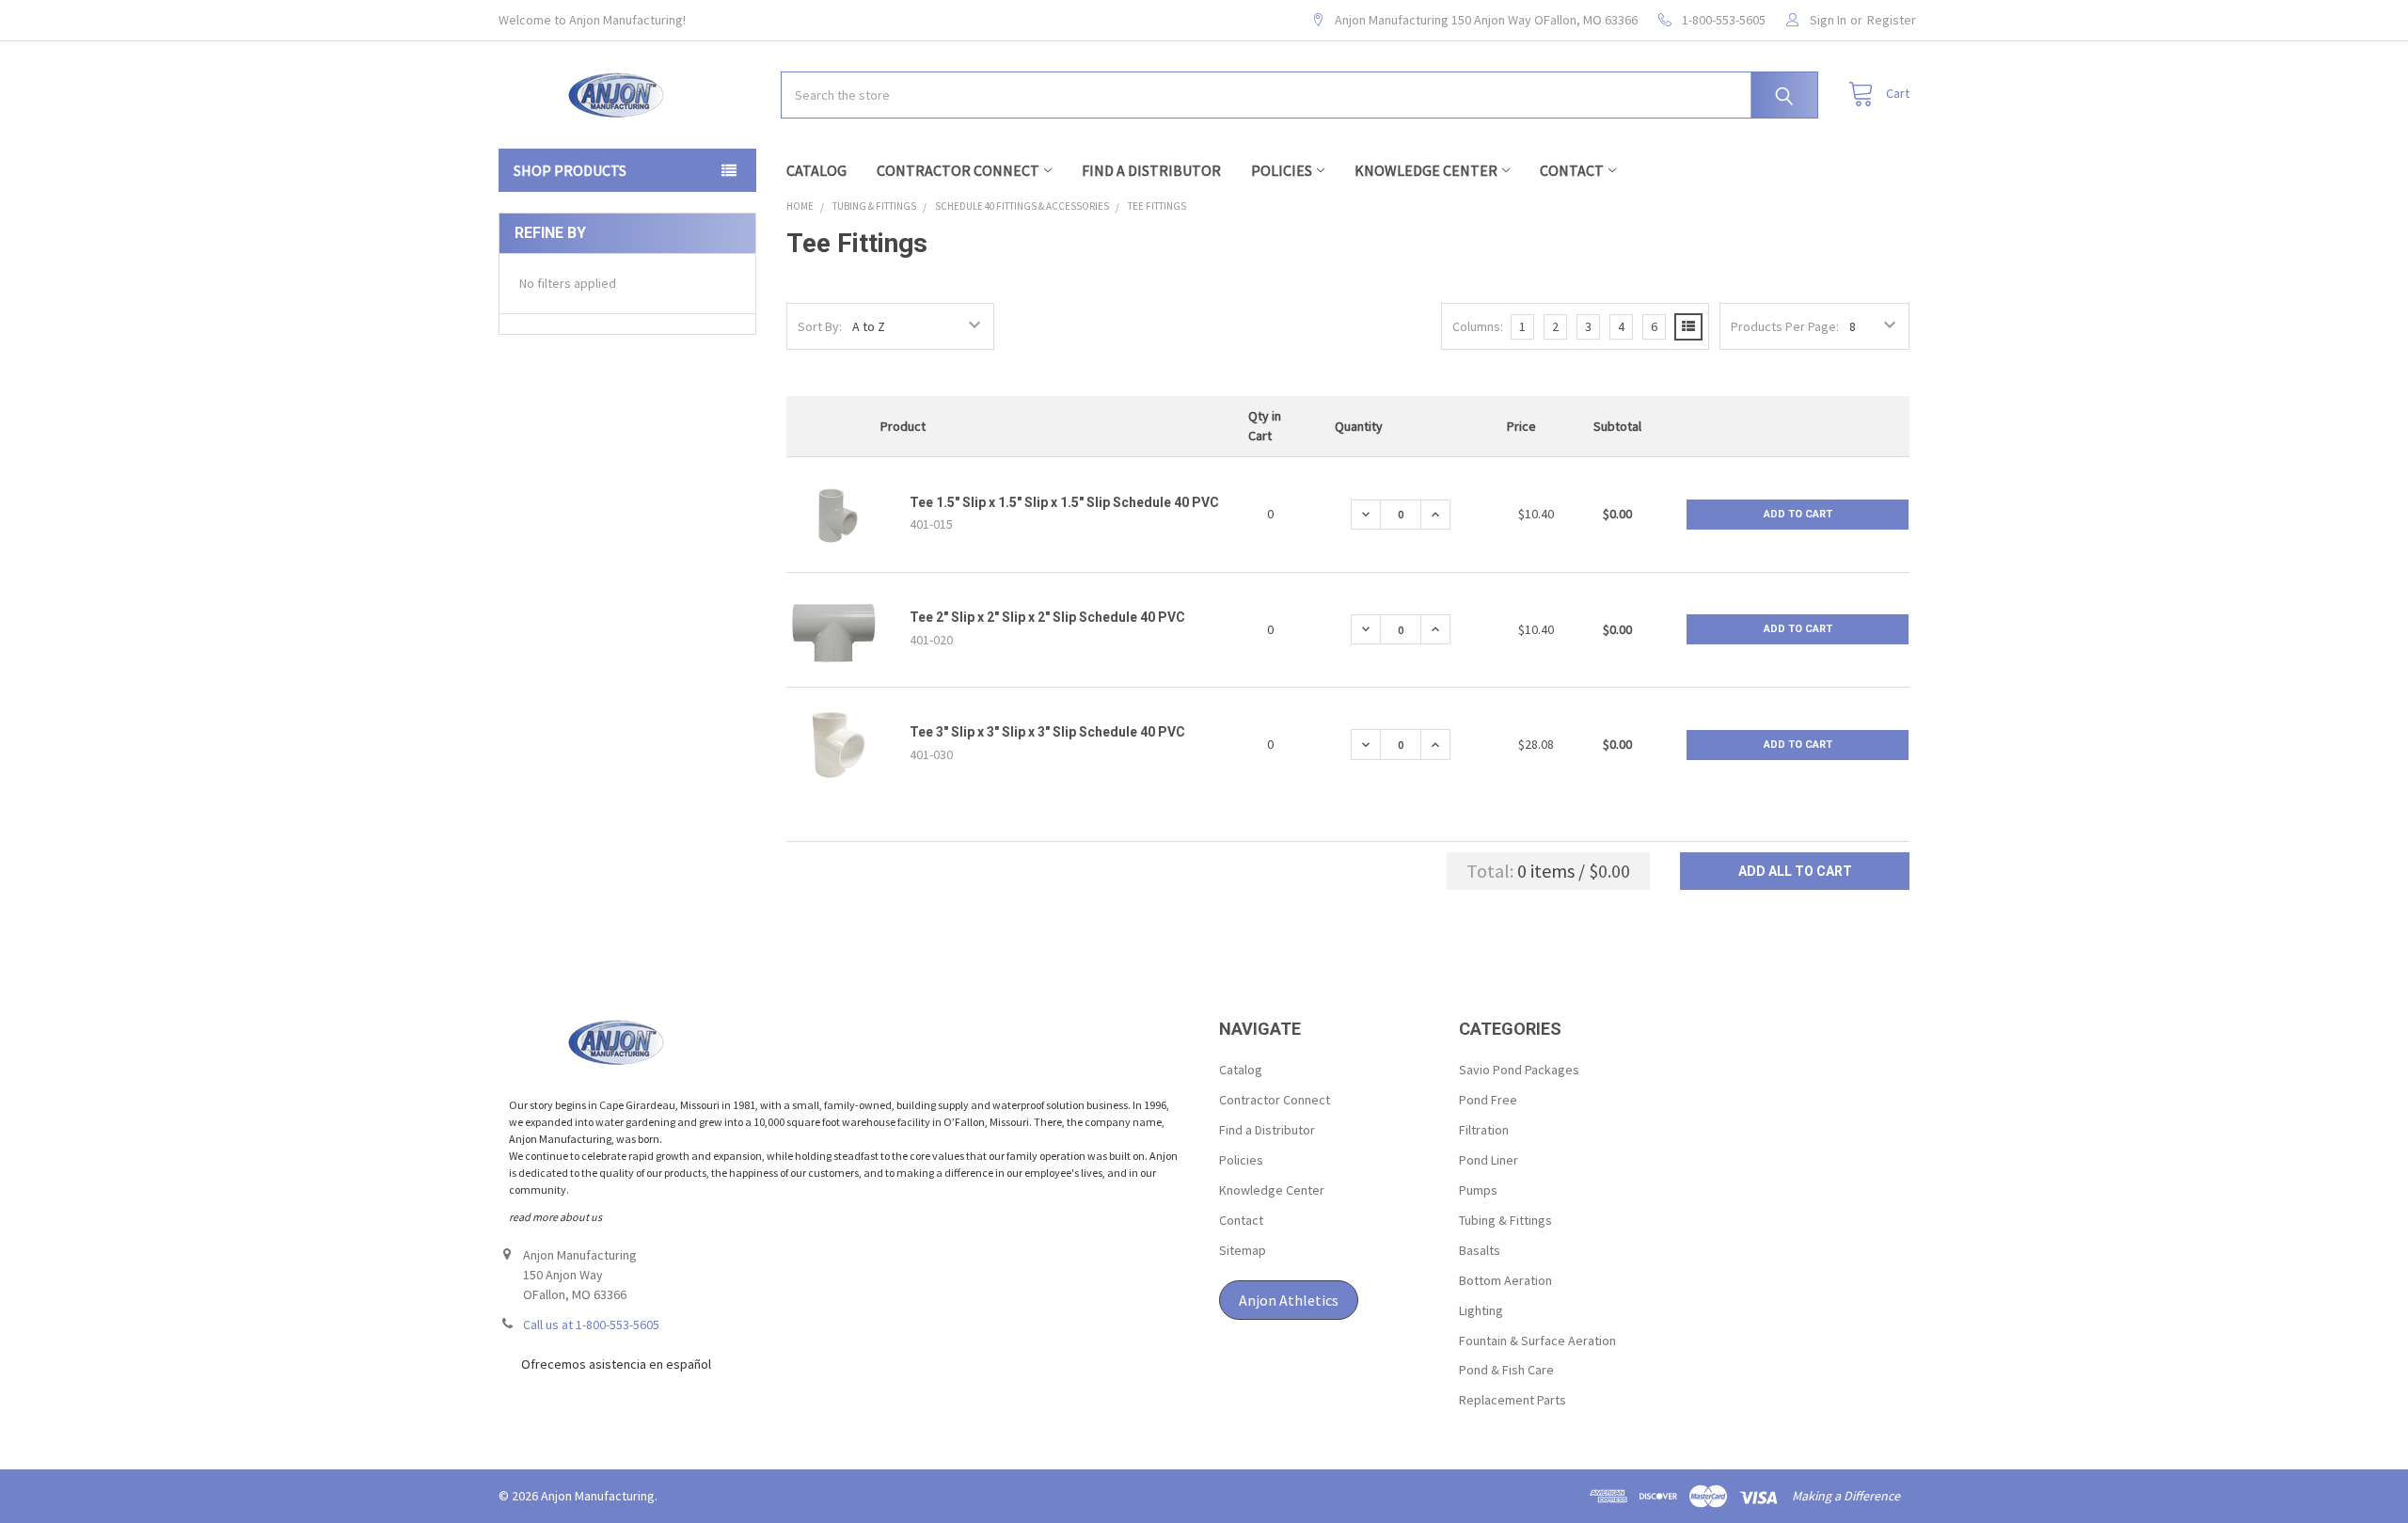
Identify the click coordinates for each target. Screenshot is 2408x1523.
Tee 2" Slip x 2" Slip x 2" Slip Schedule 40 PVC (1047, 617)
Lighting (1481, 1310)
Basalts (1480, 1250)
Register (1892, 20)
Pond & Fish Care (1506, 1370)
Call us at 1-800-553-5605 (591, 1325)
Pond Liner (1489, 1160)
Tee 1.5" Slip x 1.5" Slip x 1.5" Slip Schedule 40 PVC (1064, 502)
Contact (1572, 170)
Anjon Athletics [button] (1289, 1300)
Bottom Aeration (1505, 1280)
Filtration (1484, 1130)
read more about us (555, 1217)
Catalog (816, 170)
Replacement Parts (1513, 1400)
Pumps (1478, 1190)
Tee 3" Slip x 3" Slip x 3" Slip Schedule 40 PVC (1047, 732)
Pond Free (1488, 1100)
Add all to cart (1795, 871)
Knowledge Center (1426, 170)
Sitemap (1243, 1250)
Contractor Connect (958, 170)
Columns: (1478, 326)
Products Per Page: (1785, 326)
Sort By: (820, 326)
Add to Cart (1798, 514)
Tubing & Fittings (1505, 1220)
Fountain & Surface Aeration (1537, 1341)
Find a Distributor (1151, 170)
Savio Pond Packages (1519, 1070)
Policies (1282, 170)
